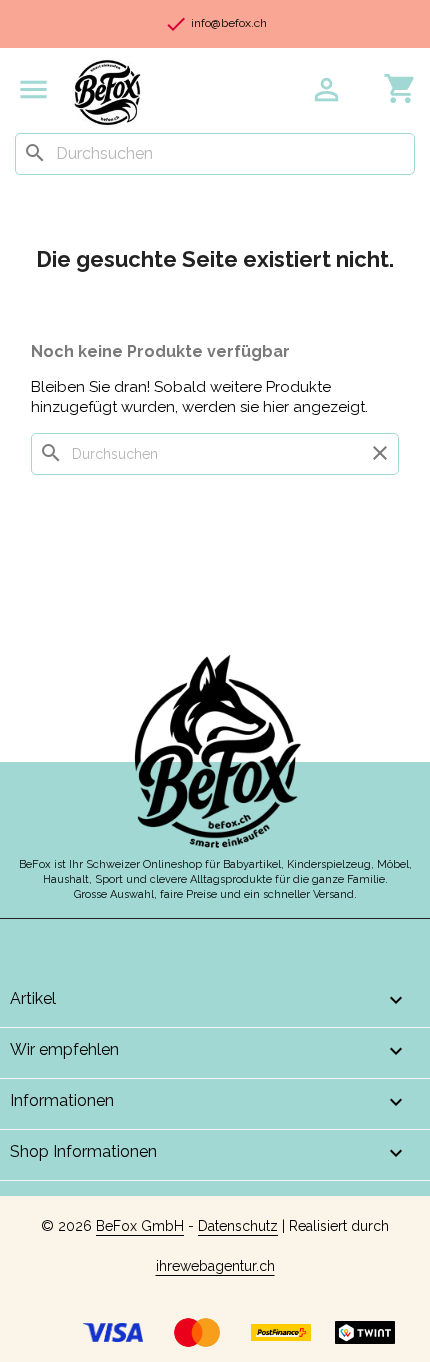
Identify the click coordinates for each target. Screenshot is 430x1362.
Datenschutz (238, 1226)
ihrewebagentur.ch (215, 1266)
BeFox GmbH (140, 1226)
